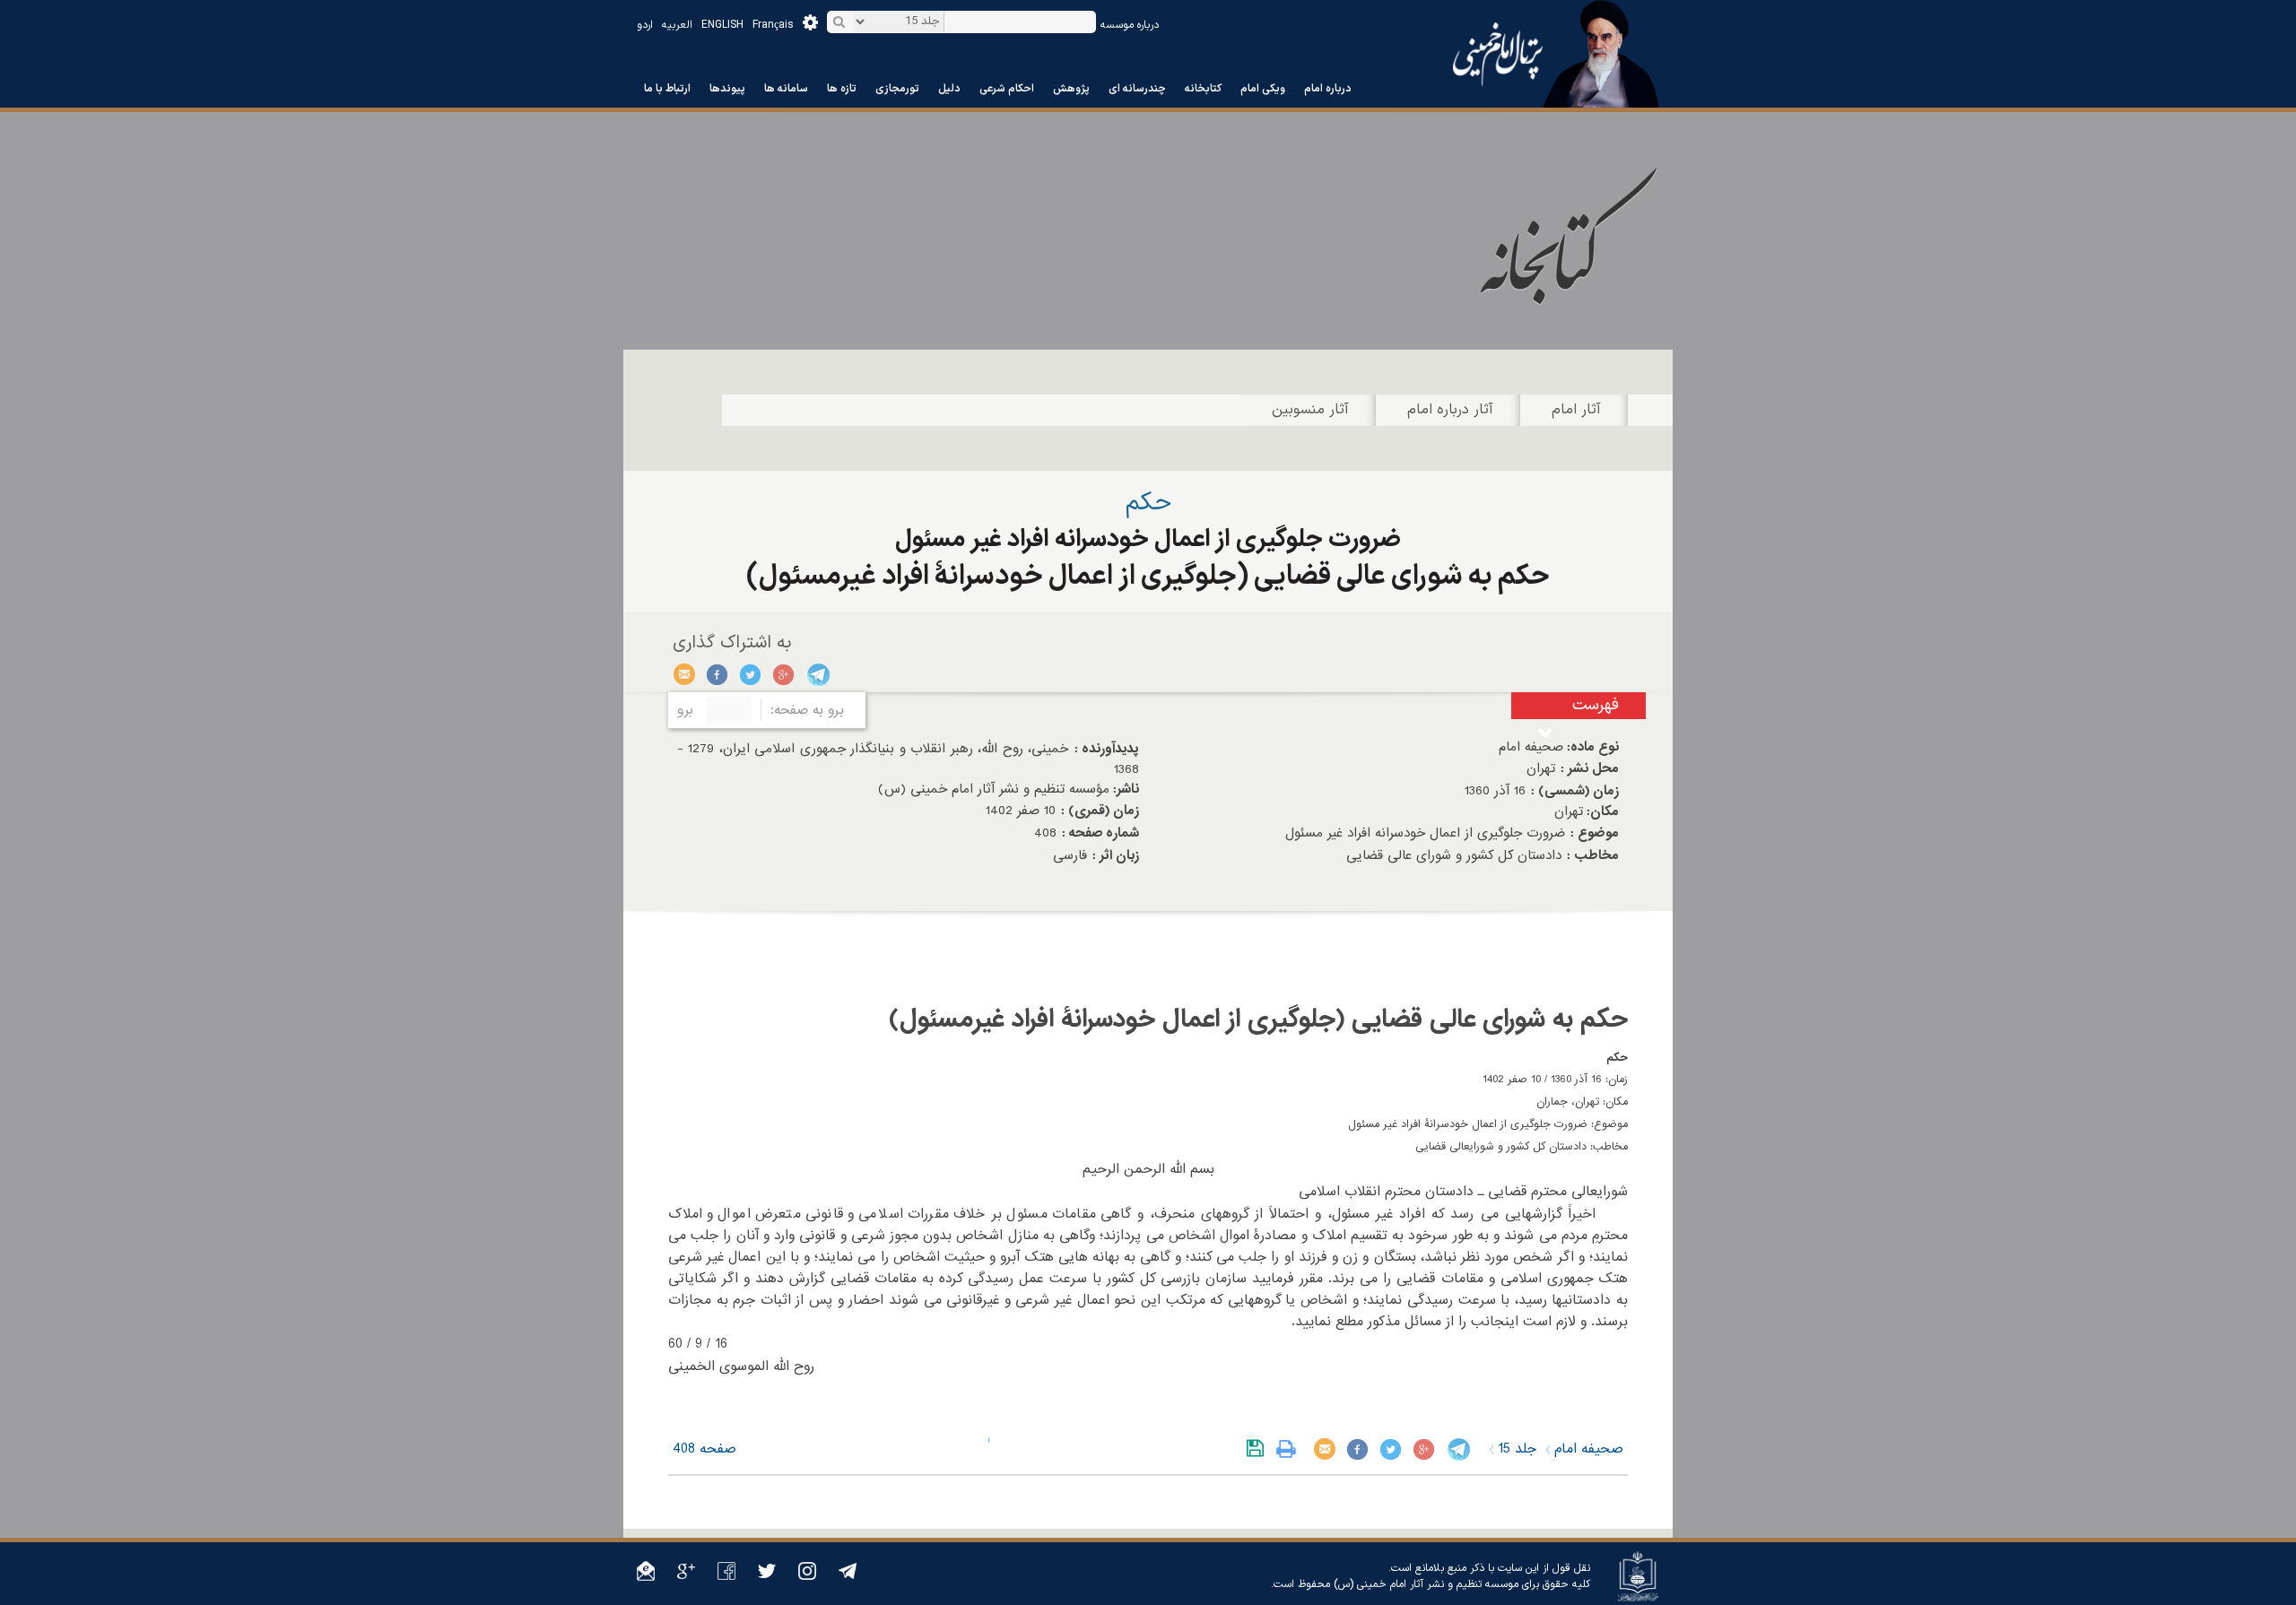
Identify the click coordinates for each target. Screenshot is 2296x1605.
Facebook (718, 674)
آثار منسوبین (1310, 410)
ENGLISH (722, 25)
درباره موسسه (1130, 25)
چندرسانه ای (1137, 89)
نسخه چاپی (1290, 1449)
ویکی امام (1263, 89)
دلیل (949, 89)
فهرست (1596, 705)
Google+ (784, 674)
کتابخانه (1203, 89)
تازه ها (842, 89)
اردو (645, 25)
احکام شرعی (1007, 89)
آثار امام (1576, 410)
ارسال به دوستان (685, 674)
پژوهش (1071, 89)
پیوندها (727, 89)
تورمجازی (897, 89)
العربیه (677, 25)
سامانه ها (786, 89)
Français (773, 25)
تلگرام (818, 674)
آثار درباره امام (1450, 410)
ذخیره (1259, 1449)
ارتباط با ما (667, 89)
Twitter (751, 674)
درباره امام (1328, 89)
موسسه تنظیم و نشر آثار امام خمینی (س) (1426, 1584)
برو (685, 710)
